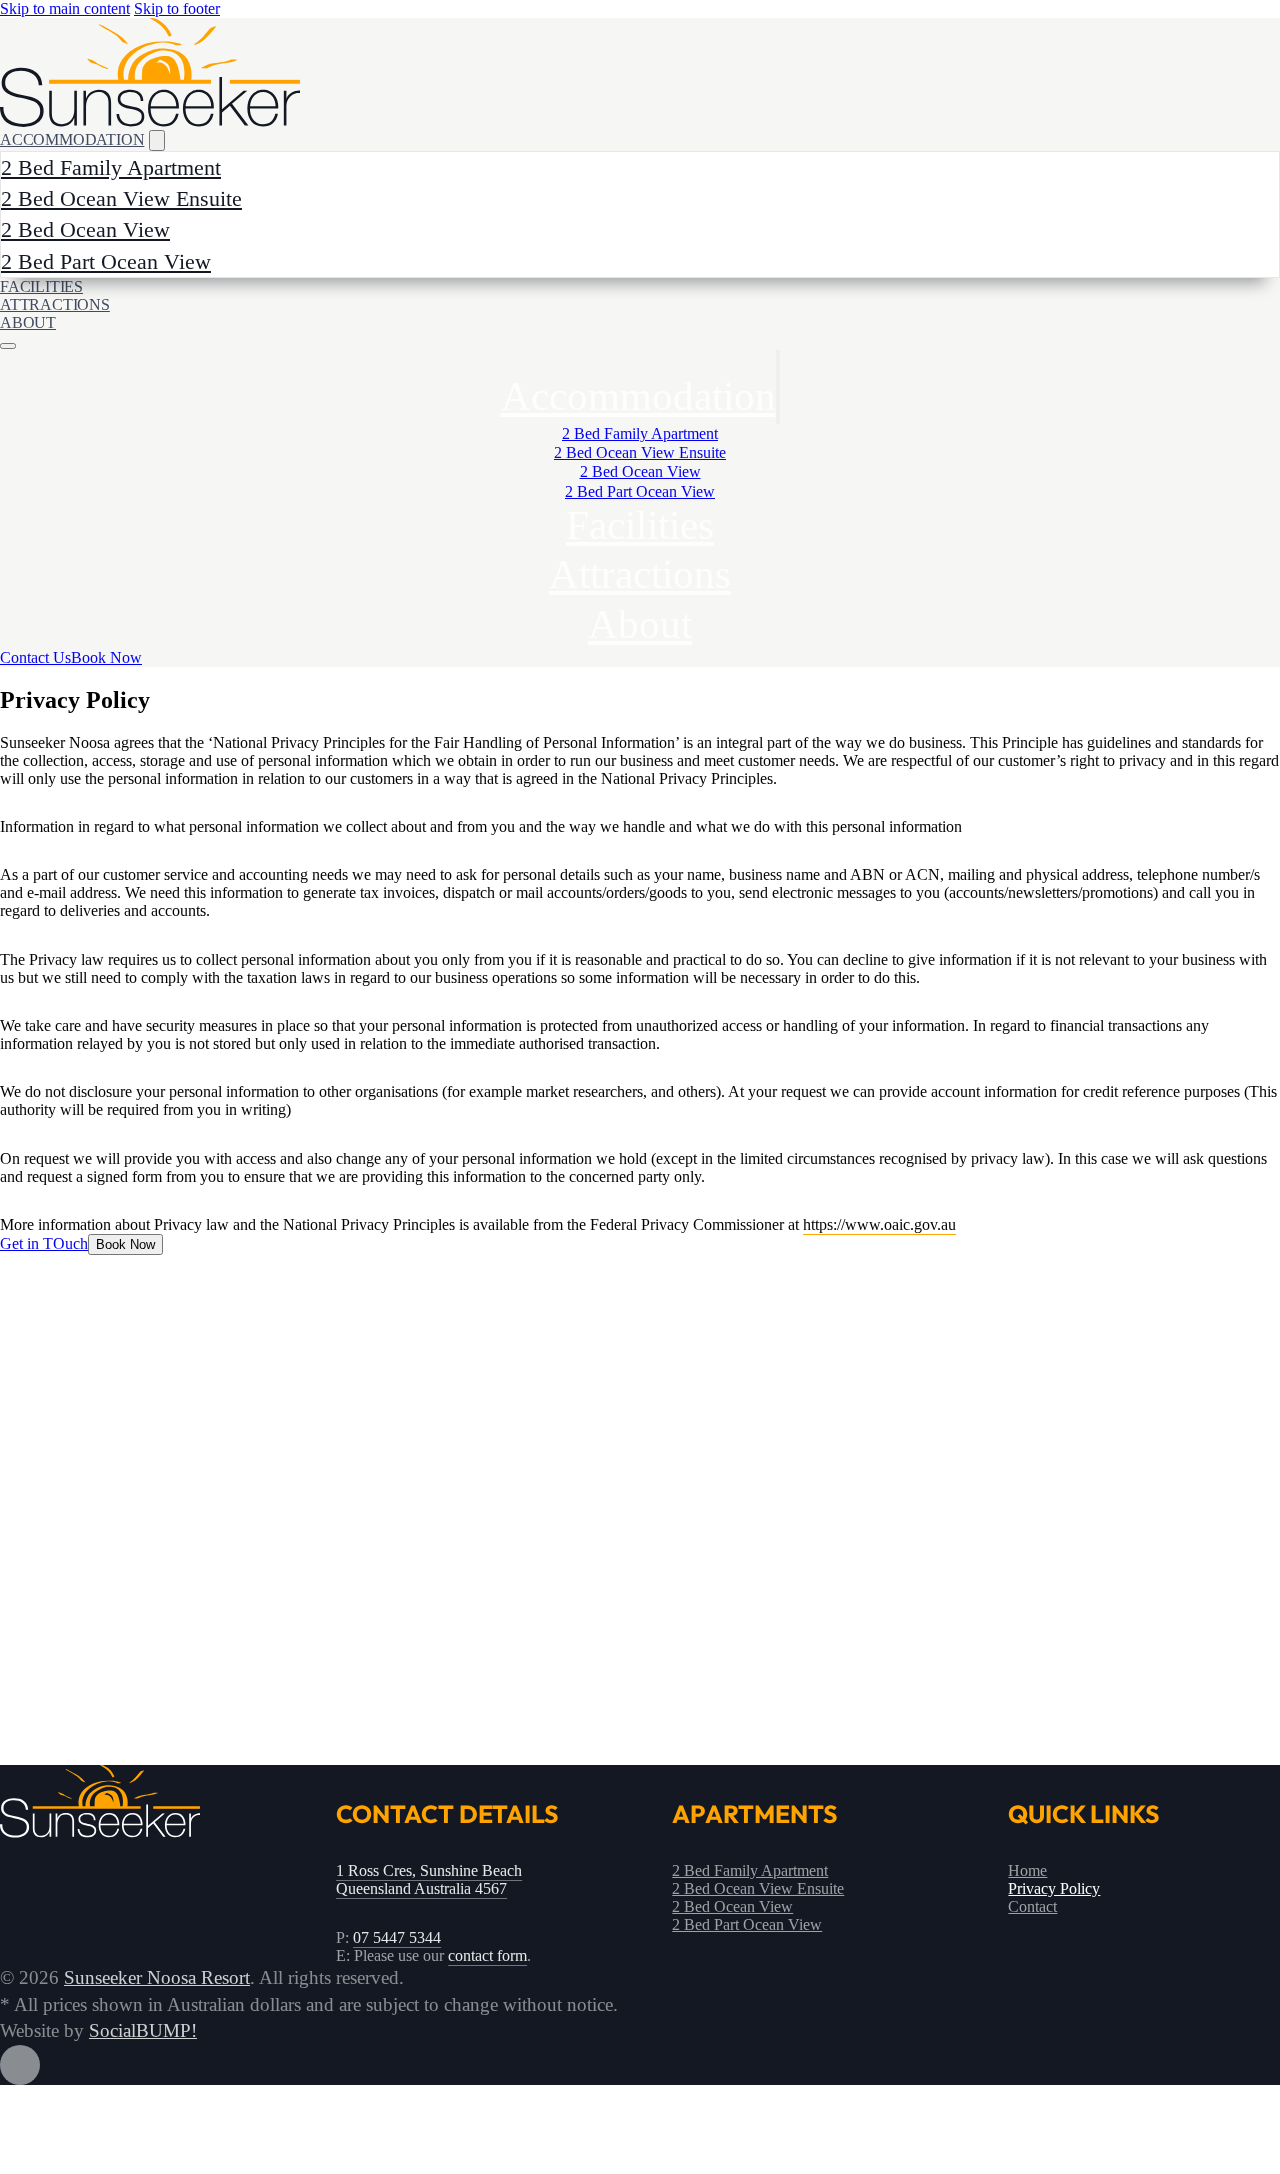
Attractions (55, 304)
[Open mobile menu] (8, 346)
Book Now (106, 657)
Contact (1032, 1906)
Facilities (640, 525)
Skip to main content (65, 8)
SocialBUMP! (143, 2030)
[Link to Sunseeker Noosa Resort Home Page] (100, 1832)
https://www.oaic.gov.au (879, 1224)
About (28, 322)
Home (1027, 1870)
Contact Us (35, 657)
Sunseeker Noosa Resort (157, 1977)
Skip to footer (177, 8)
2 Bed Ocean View (85, 229)
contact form (487, 1955)
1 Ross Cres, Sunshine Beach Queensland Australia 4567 (429, 1879)
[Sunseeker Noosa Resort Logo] (150, 72)
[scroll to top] (640, 2065)
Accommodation (638, 396)
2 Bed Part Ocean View (106, 261)
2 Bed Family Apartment (111, 167)
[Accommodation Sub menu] (778, 387)
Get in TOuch (44, 1243)
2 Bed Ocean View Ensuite (121, 198)
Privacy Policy (1054, 1888)
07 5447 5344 (397, 1937)
